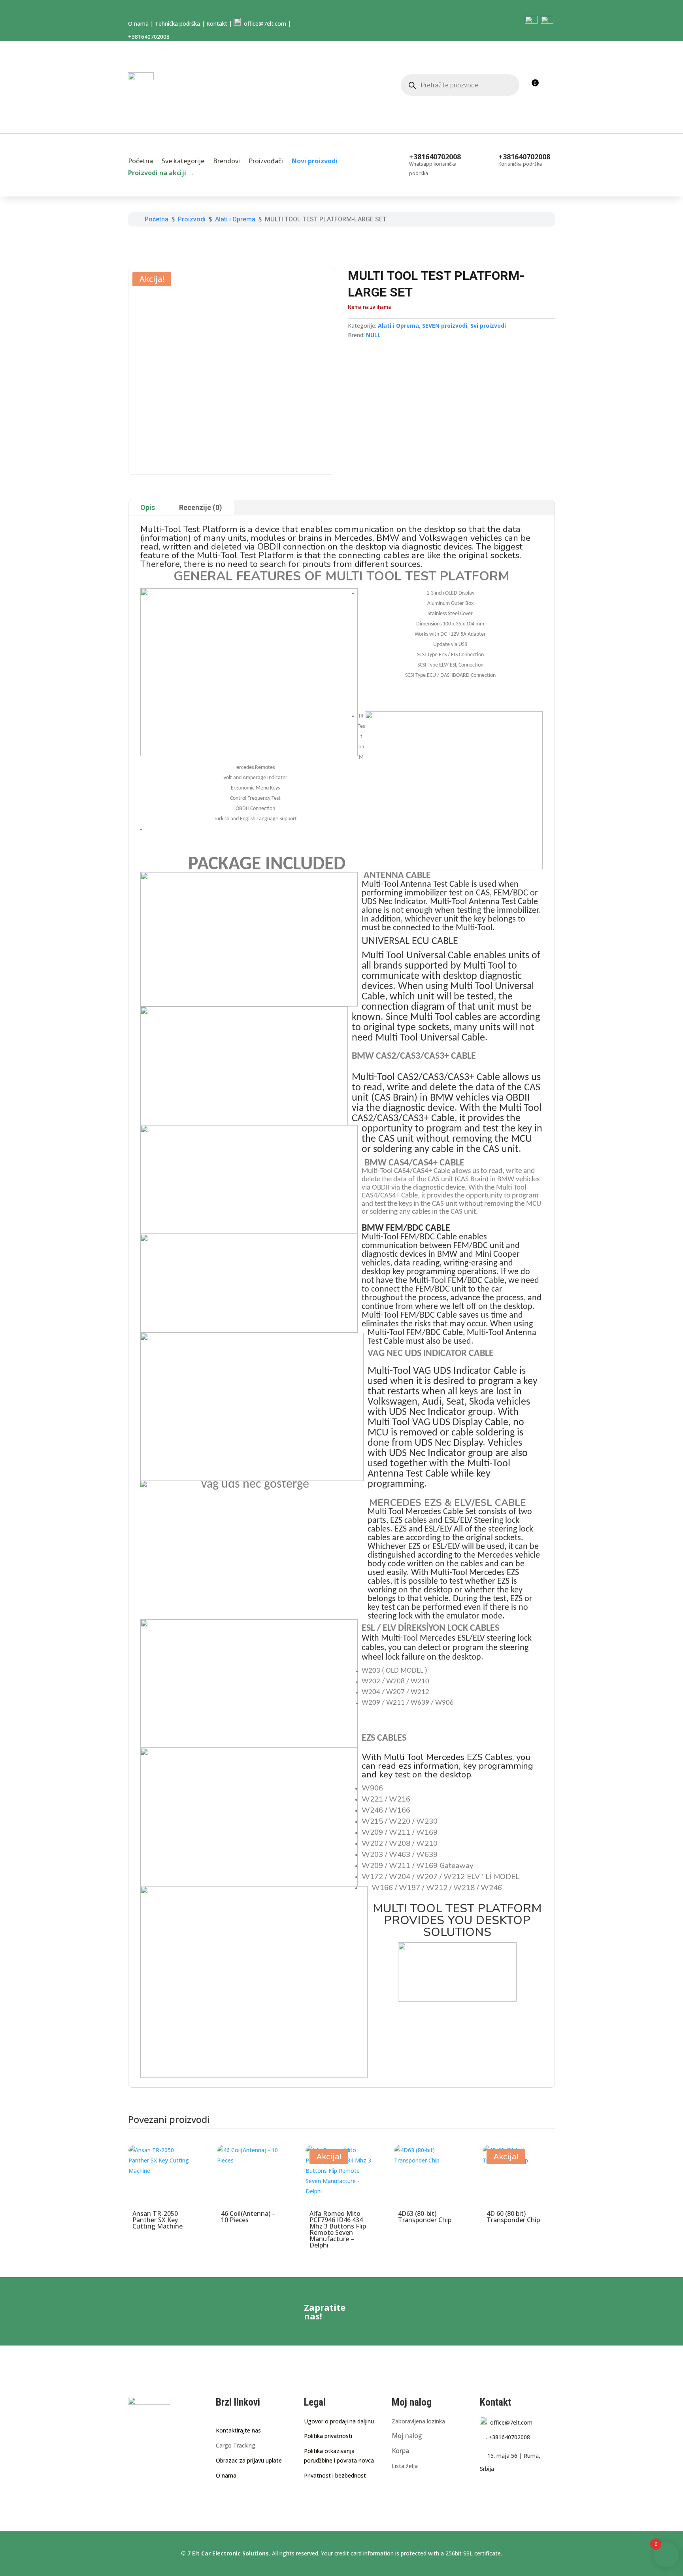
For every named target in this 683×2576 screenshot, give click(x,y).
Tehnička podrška (177, 24)
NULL (373, 335)
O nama (138, 24)
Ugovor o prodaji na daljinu (339, 2421)
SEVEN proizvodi (445, 326)
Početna (141, 162)
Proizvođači (266, 162)
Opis (148, 507)
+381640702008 (508, 2437)
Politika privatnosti (328, 2436)
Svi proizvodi (488, 326)
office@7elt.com (263, 24)
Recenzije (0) (201, 507)
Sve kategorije (183, 162)
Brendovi (226, 162)
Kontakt (217, 24)
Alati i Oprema (398, 326)
